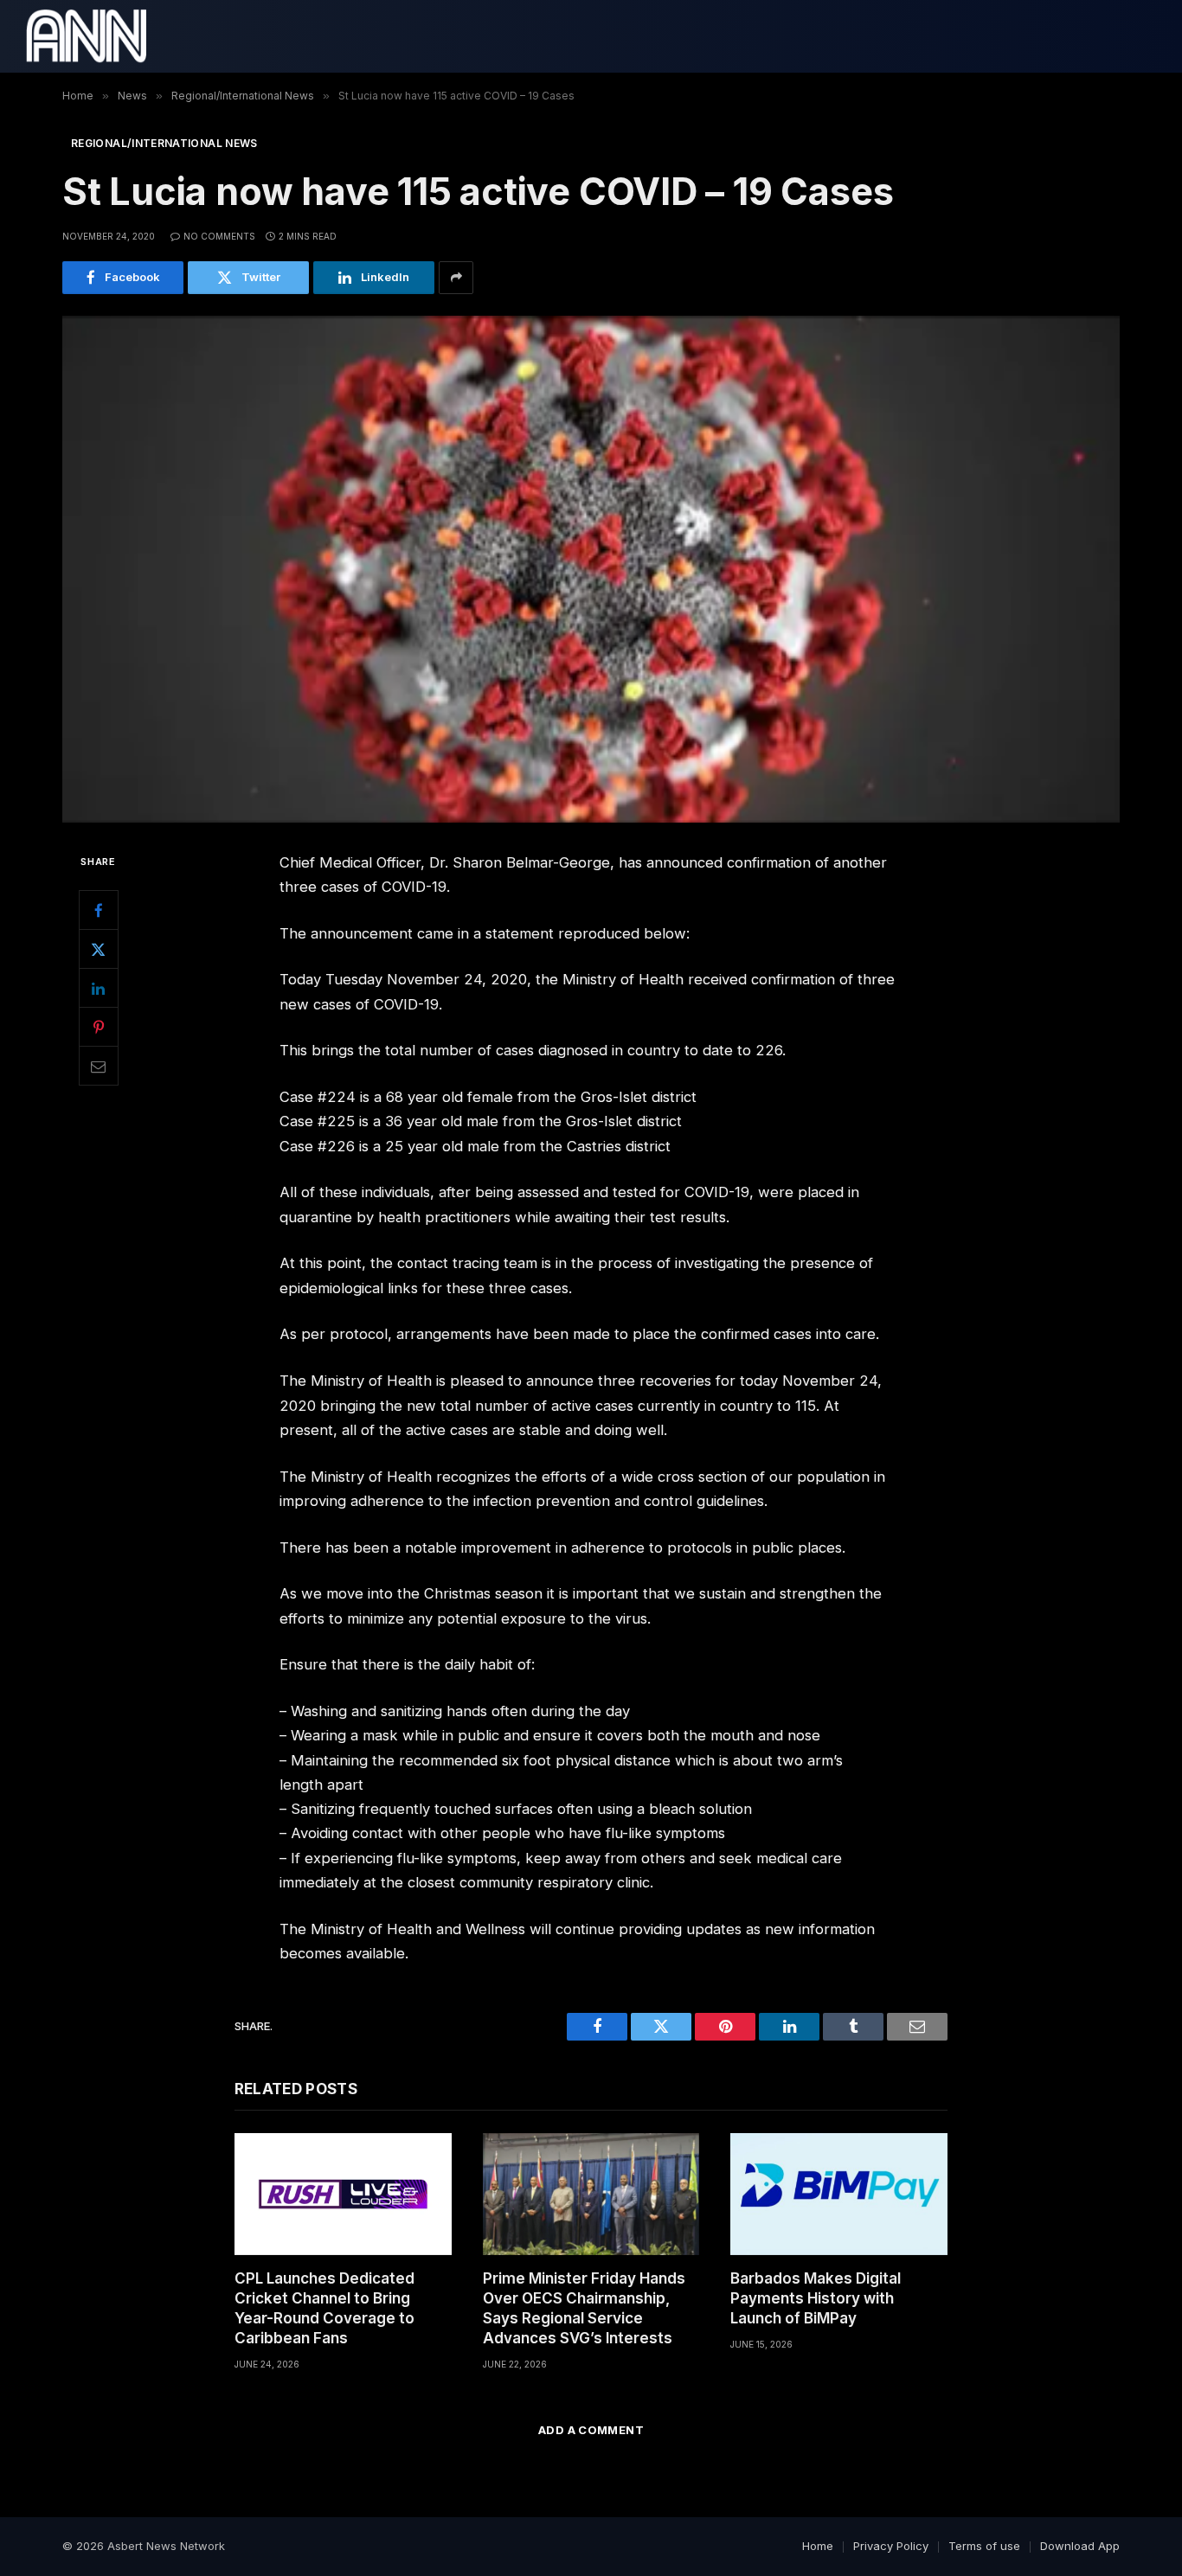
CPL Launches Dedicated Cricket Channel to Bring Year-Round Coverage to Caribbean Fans (324, 2308)
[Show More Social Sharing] (456, 278)
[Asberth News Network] (86, 36)
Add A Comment (591, 2430)
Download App (1080, 2546)
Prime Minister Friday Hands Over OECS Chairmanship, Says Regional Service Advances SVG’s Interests (584, 2308)
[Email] (99, 1066)
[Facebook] (99, 910)
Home (818, 2546)
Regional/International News (164, 143)
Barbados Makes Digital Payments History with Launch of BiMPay (816, 2298)
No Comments (219, 236)
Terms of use (984, 2546)
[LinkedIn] (99, 988)
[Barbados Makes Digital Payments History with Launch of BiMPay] (839, 2194)
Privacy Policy (891, 2546)
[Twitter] (99, 949)
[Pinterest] (99, 1027)
